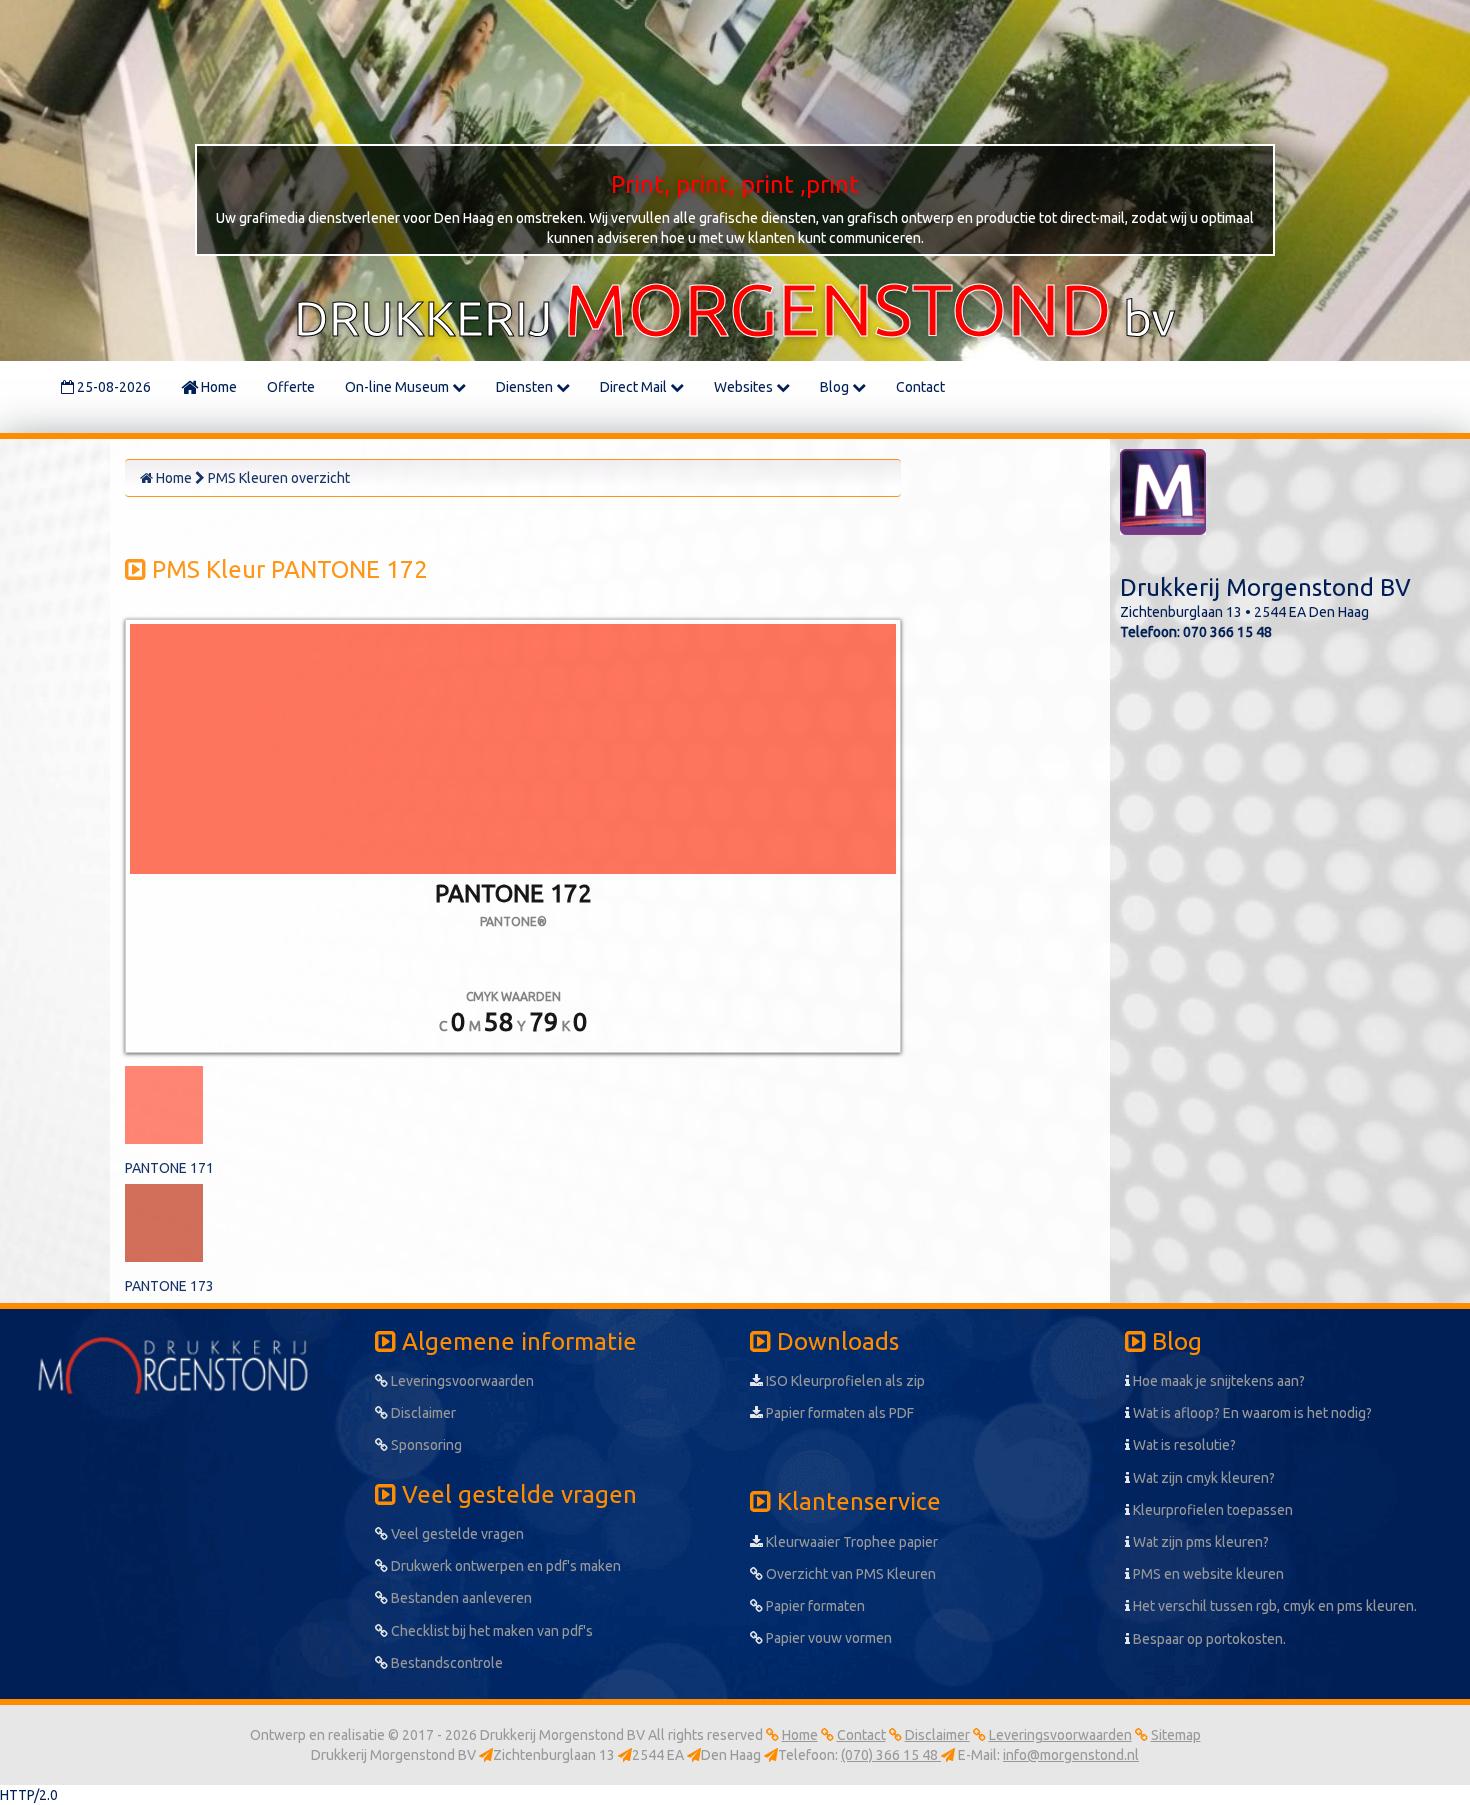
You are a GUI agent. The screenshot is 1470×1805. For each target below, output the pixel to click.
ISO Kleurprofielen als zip (844, 1381)
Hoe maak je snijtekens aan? (1217, 1381)
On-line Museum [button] (398, 387)
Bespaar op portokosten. (1208, 1639)
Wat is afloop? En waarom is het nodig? (1251, 1413)
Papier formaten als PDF (838, 1413)
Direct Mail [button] (635, 387)
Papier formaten (814, 1606)
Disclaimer (422, 1413)
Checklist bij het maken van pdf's (490, 1631)
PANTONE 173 (169, 1286)
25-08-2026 (112, 387)
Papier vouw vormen (827, 1638)
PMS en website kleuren (1207, 1574)
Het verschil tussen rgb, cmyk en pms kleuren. (1273, 1606)
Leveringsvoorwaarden (461, 1381)
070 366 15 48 (1227, 632)
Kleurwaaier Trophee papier (850, 1542)
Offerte (291, 387)
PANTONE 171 (169, 1168)
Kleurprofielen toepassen (1211, 1510)
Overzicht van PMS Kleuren (849, 1574)
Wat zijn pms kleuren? (1199, 1542)
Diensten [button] (526, 387)
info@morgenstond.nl (1071, 1755)
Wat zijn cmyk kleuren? (1202, 1478)
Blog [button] (836, 387)
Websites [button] (745, 387)
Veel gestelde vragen (456, 1534)
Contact (920, 387)
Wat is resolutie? (1183, 1445)
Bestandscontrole (445, 1663)
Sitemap (1176, 1735)
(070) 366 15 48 (891, 1755)
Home (217, 387)
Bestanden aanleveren (460, 1598)
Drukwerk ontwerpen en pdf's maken (504, 1566)
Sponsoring (425, 1445)
